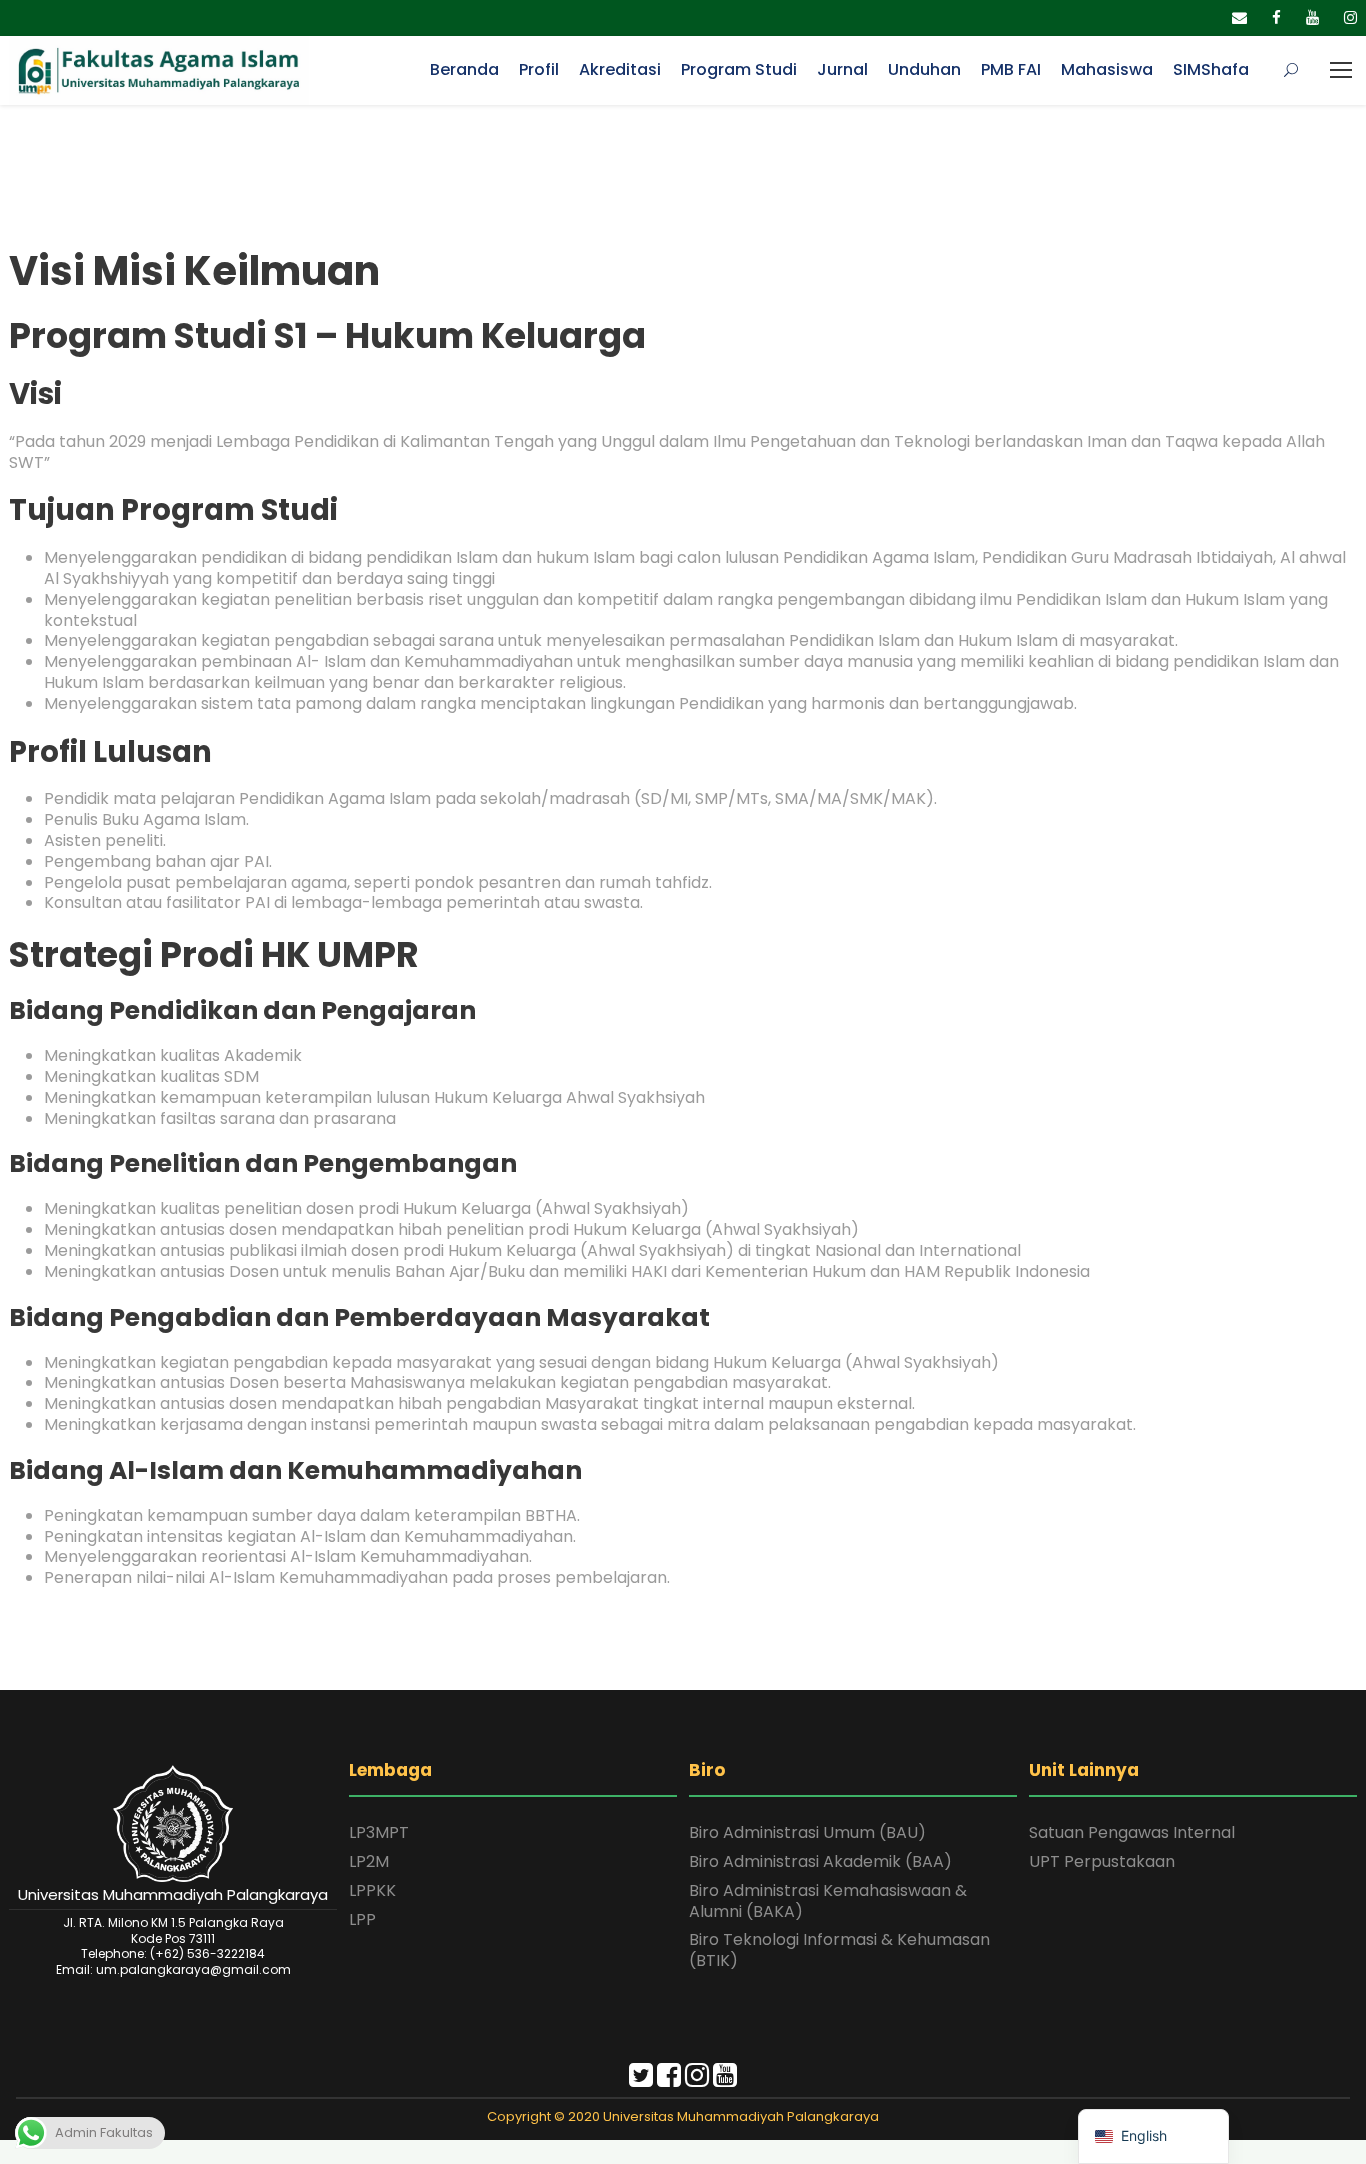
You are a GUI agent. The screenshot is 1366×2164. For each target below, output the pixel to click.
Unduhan (924, 69)
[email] (1239, 17)
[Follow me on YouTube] (725, 2079)
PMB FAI (1011, 69)
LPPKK (372, 1890)
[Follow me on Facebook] (669, 2079)
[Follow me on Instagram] (697, 2079)
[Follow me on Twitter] (641, 2079)
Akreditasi (620, 69)
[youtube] (1312, 17)
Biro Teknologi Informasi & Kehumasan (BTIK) (839, 1950)
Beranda (464, 69)
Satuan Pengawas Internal (1132, 1832)
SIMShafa (1211, 69)
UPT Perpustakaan (1102, 1861)
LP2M (369, 1861)
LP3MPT (379, 1832)
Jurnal (842, 69)
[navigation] (1153, 2136)
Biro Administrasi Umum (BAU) (807, 1832)
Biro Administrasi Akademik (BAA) (820, 1861)
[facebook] (1276, 17)
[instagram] (1350, 17)
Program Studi (739, 69)
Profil (539, 69)
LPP (362, 1919)
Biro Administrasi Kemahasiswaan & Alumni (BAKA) (828, 1901)
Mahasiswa (1107, 69)
